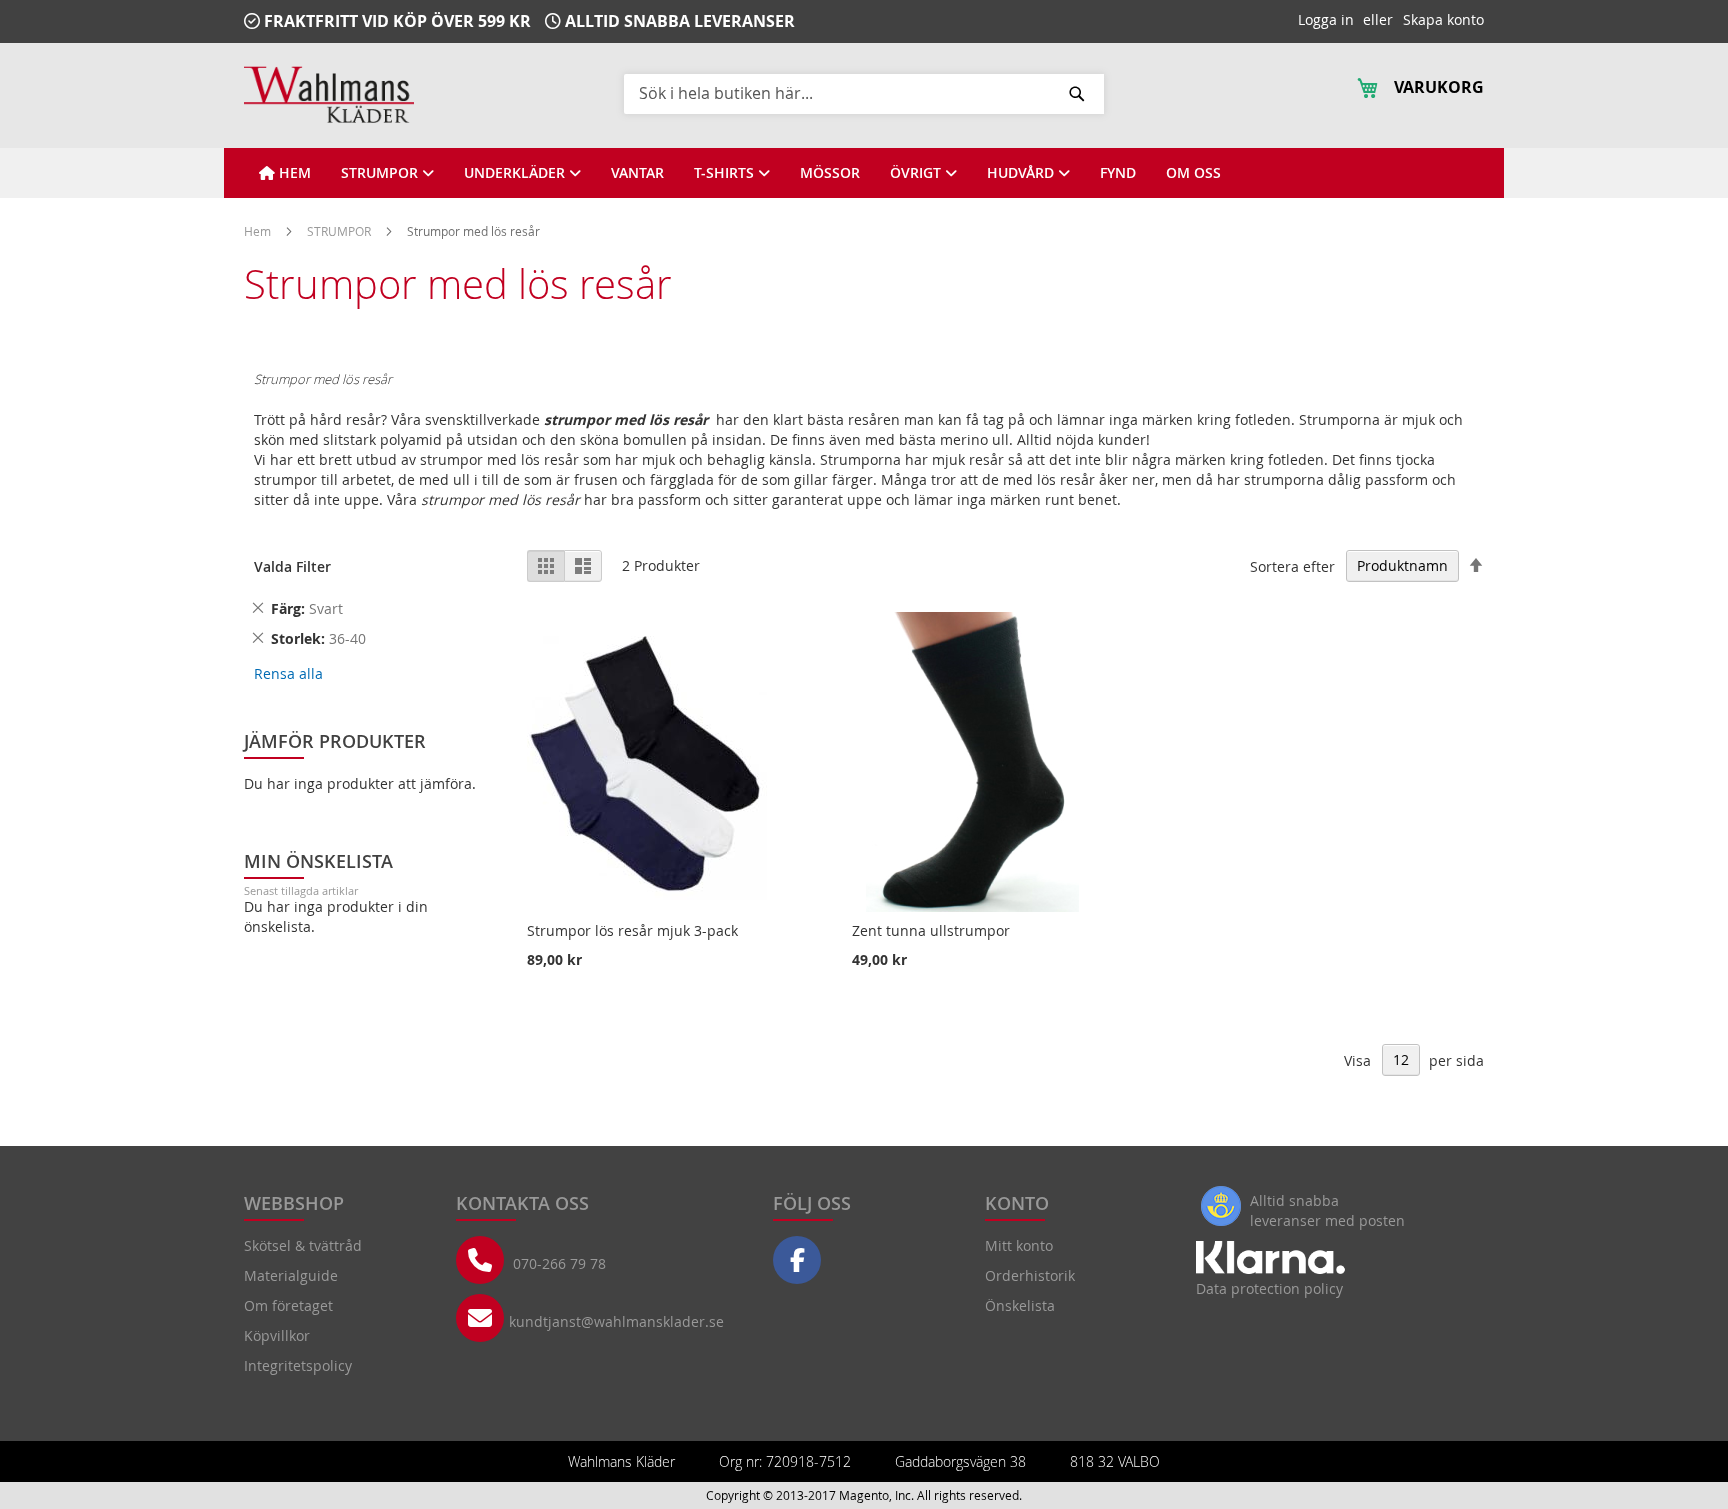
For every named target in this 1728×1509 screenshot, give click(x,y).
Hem (259, 231)
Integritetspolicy (298, 1365)
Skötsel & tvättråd (303, 1245)
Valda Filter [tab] (292, 566)
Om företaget (288, 1305)
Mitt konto (1019, 1245)
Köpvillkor (277, 1335)
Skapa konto (1443, 19)
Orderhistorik (1030, 1275)
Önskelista (1020, 1305)
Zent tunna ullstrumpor (931, 930)
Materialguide (291, 1275)
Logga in (1326, 19)
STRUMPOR (340, 231)
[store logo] (329, 94)
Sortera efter (1292, 565)
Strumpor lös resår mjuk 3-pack (632, 930)
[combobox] (864, 93)
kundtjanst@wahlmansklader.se (616, 1321)
